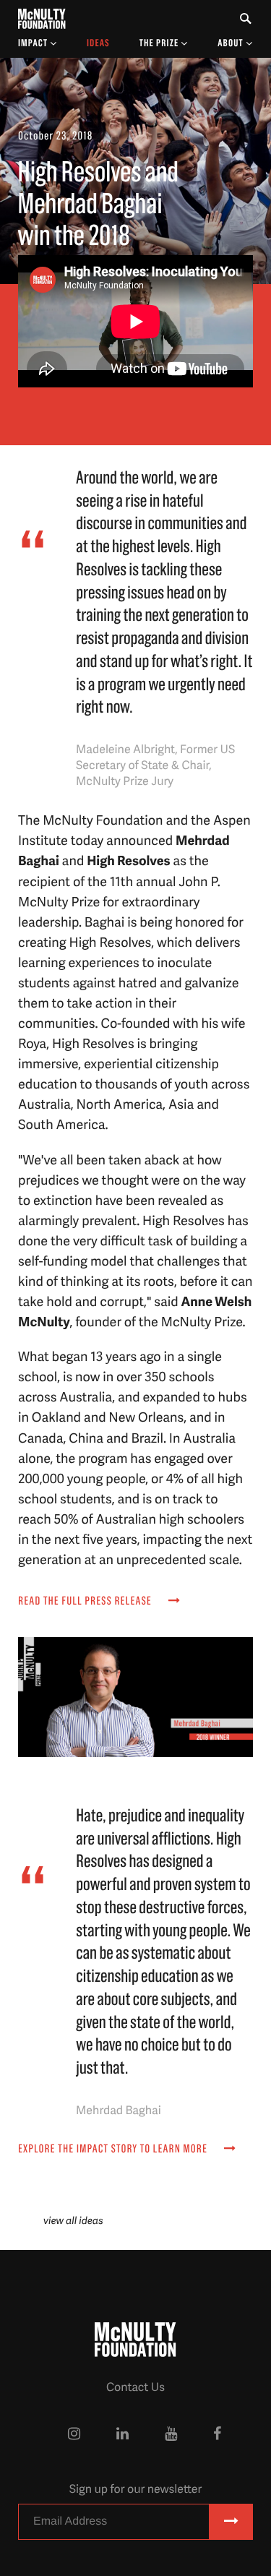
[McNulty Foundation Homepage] (42, 19)
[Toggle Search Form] (246, 19)
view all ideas (73, 2221)
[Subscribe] (231, 2522)
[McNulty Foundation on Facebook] (217, 2434)
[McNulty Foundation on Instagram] (74, 2434)
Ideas (98, 43)
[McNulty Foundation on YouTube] (171, 2434)
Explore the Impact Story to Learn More (114, 2150)
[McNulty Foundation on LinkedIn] (122, 2434)
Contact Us (135, 2387)
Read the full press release (86, 1602)
